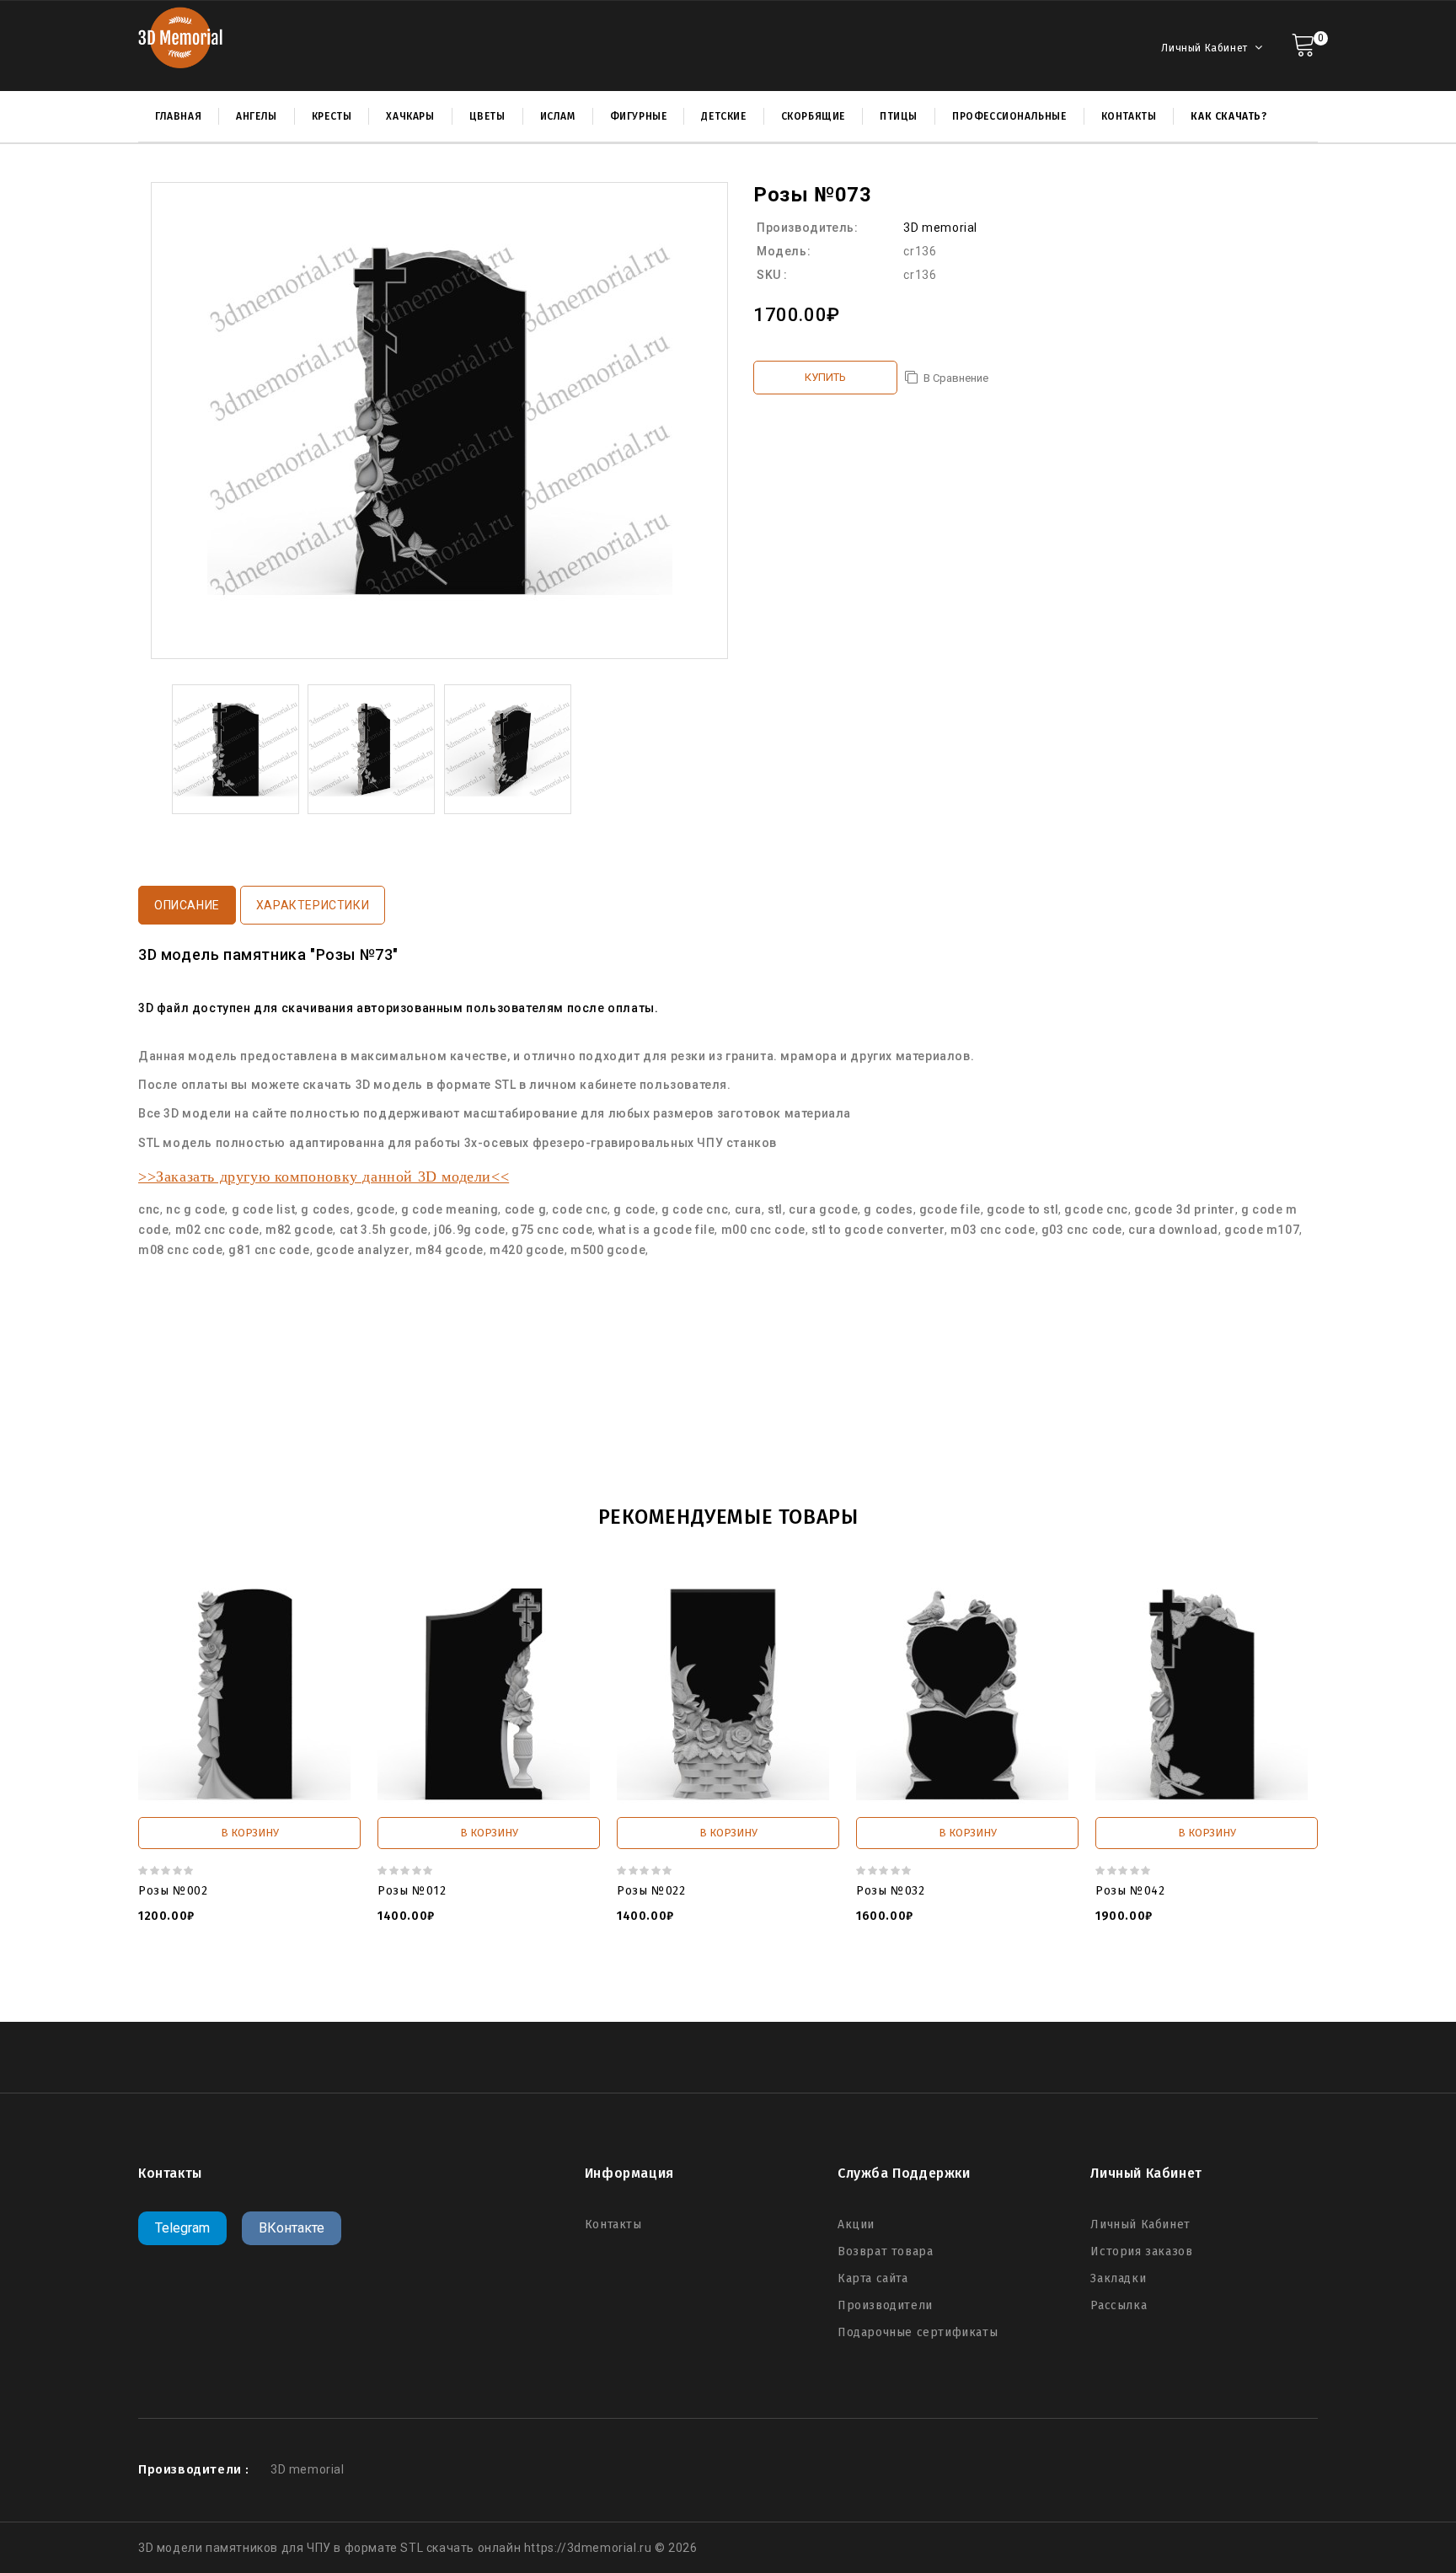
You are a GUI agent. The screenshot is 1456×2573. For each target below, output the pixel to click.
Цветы (487, 116)
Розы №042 (1130, 1891)
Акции (856, 2225)
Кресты (332, 116)
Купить (825, 377)
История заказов (1141, 2251)
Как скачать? (1228, 116)
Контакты (613, 2225)
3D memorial (940, 228)
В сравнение (956, 378)
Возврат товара (885, 2251)
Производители (885, 2305)
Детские (723, 116)
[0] (1303, 43)
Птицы (899, 116)
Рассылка (1119, 2305)
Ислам (558, 116)
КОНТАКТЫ (1129, 116)
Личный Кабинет (1140, 2225)
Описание (187, 905)
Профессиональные (1009, 116)
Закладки (1118, 2278)
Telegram (182, 2228)
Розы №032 (890, 1891)
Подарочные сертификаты (918, 2332)
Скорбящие (813, 116)
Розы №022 (651, 1891)
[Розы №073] (236, 748)
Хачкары (410, 116)
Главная (178, 116)
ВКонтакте (292, 2228)
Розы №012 (412, 1891)
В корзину (250, 1833)
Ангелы (257, 116)
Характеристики (313, 905)
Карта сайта (873, 2278)
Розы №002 (173, 1891)
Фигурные (639, 116)
